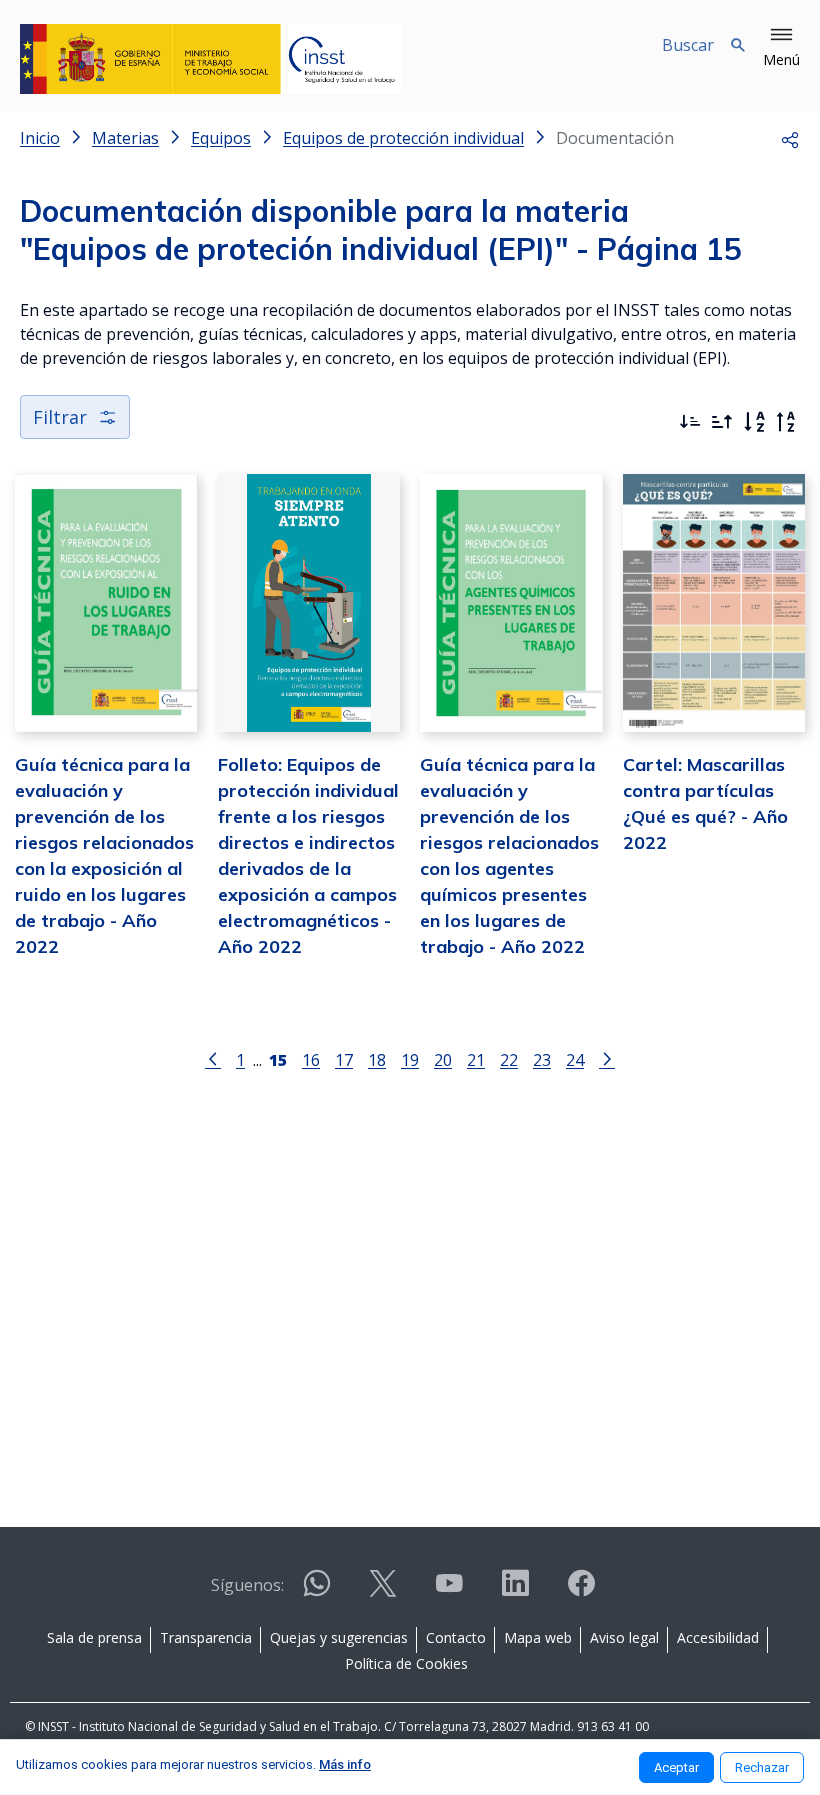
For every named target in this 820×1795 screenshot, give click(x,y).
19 (410, 1059)
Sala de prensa (94, 1637)
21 (476, 1059)
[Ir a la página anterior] (213, 1058)
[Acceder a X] (383, 1591)
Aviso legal (624, 1637)
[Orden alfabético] (754, 422)
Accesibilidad (718, 1637)
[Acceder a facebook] (581, 1591)
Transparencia (206, 1637)
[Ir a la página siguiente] (607, 1058)
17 (344, 1059)
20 (443, 1059)
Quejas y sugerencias (339, 1637)
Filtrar (60, 417)
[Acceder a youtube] (449, 1591)
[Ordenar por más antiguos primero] (722, 422)
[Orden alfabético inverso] (786, 422)
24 (575, 1059)
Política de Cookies (406, 1663)
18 (377, 1059)
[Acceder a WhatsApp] (317, 1591)
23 (542, 1059)
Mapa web (538, 1637)
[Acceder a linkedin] (515, 1591)
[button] (781, 48)
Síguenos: (247, 1585)
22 (509, 1059)
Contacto (456, 1637)
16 (311, 1059)
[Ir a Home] (210, 59)
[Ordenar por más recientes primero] (690, 422)
